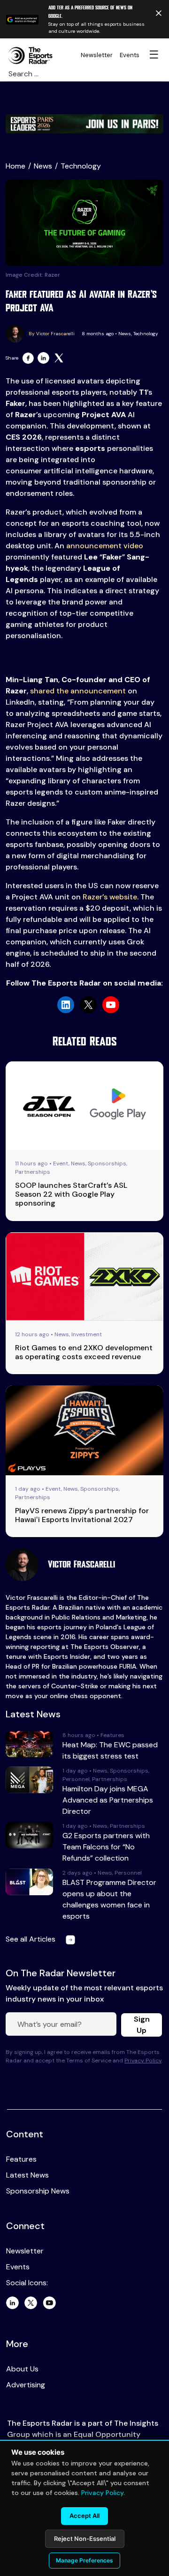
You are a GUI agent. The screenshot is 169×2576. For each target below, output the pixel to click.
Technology (81, 166)
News (43, 166)
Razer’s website (110, 897)
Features (21, 2159)
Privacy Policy (143, 2061)
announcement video (105, 546)
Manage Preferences (84, 2560)
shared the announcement (78, 691)
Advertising (26, 2385)
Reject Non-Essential (85, 2539)
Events (130, 55)
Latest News (27, 2175)
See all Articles (31, 1939)
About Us (22, 2369)
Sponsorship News (38, 2191)
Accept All (84, 2516)
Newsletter (97, 55)
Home (15, 166)
